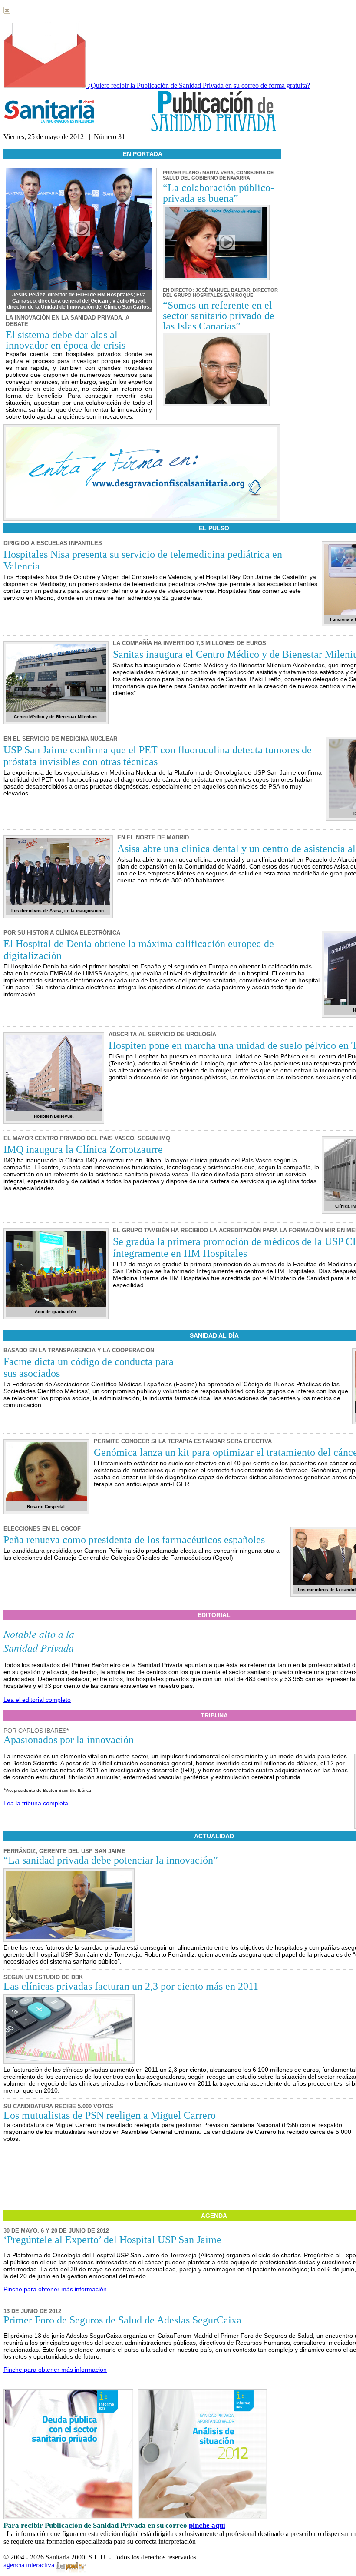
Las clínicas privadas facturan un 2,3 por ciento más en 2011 (131, 1986)
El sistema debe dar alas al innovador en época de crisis (66, 340)
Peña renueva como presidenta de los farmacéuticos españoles (134, 1540)
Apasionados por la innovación (69, 1740)
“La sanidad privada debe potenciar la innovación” (111, 1860)
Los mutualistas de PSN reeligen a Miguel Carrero (110, 2115)
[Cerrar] (7, 12)
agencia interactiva (30, 2565)
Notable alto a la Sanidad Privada (39, 1641)
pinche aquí (207, 2525)
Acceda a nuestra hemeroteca (43, 145)
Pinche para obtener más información (55, 2289)
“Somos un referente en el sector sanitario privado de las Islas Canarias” (219, 316)
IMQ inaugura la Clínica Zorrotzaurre (83, 1149)
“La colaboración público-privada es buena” (218, 193)
